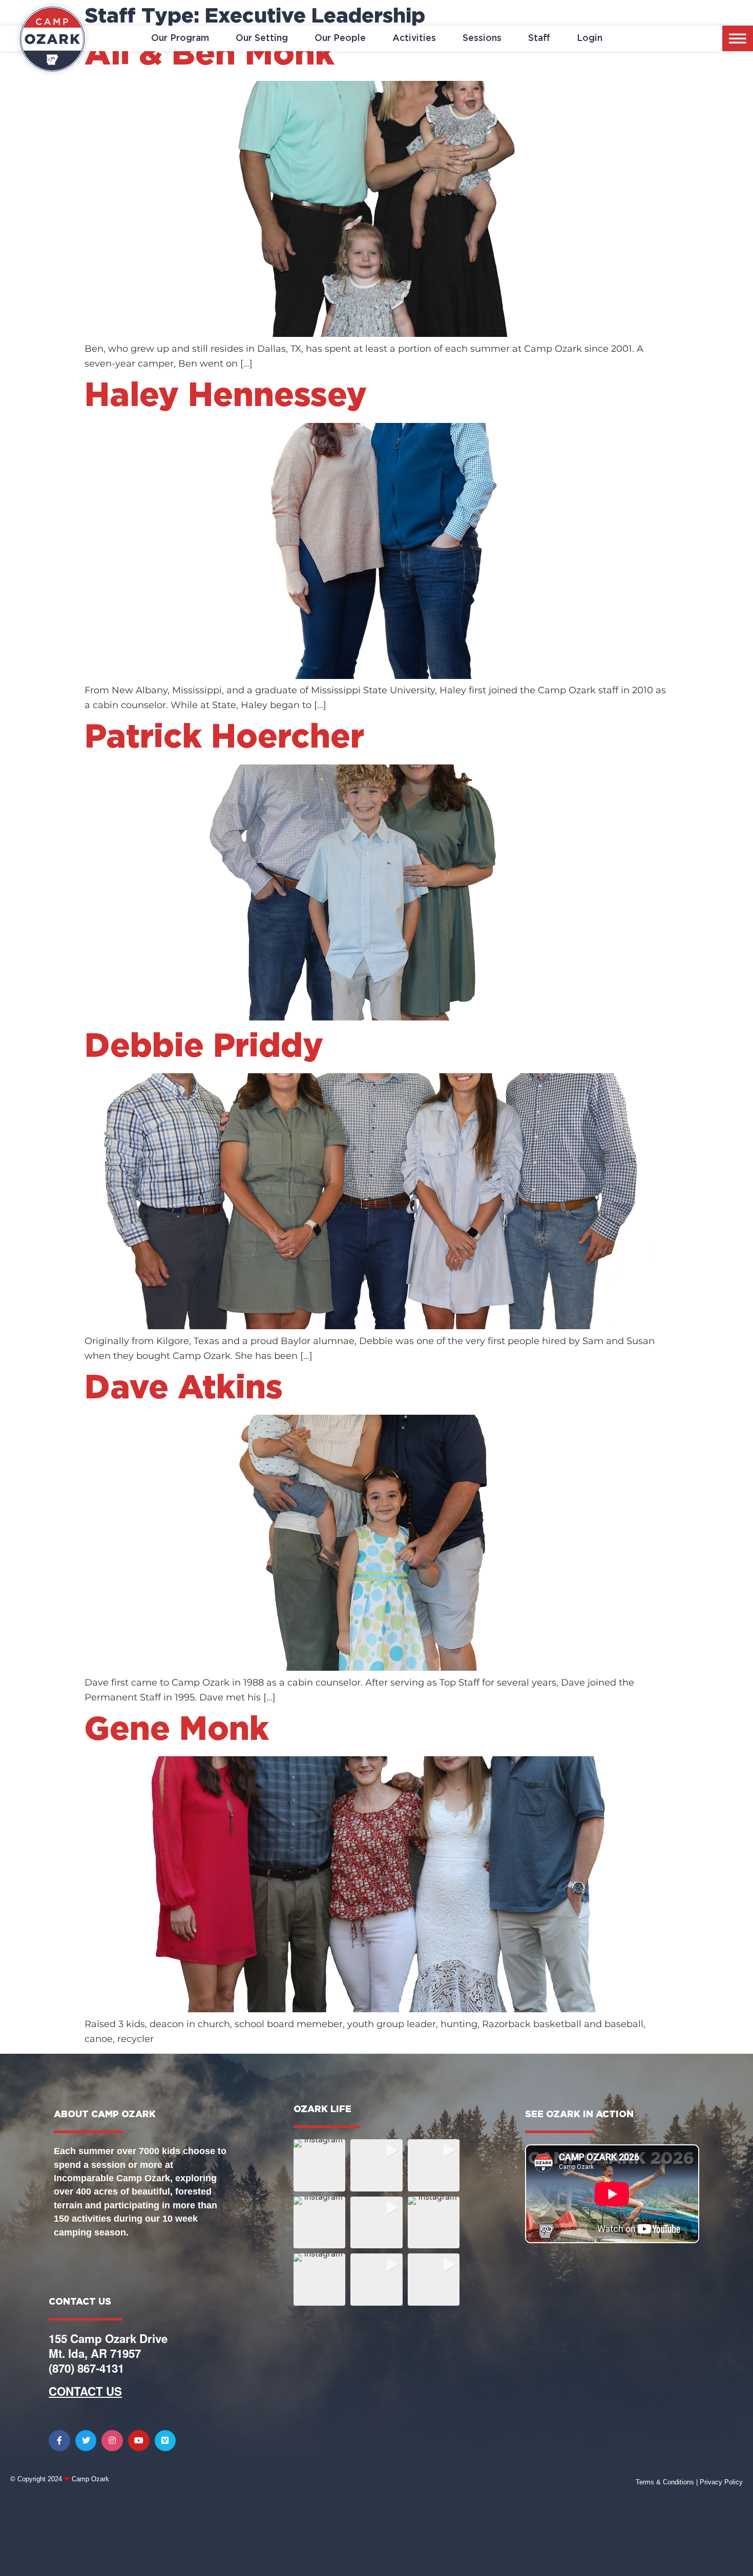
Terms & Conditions (665, 2482)
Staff (539, 38)
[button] (319, 2165)
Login (590, 38)
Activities (414, 38)
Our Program (180, 38)
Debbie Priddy (204, 1047)
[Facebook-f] (59, 2441)
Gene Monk (177, 1730)
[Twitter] (86, 2441)
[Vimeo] (165, 2441)
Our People (340, 38)
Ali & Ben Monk (210, 55)
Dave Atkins (184, 1389)
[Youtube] (139, 2441)
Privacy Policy (721, 2482)
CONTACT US (85, 2391)
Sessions (482, 38)
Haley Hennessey (226, 396)
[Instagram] (112, 2441)
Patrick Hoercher (224, 738)
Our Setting (262, 38)
